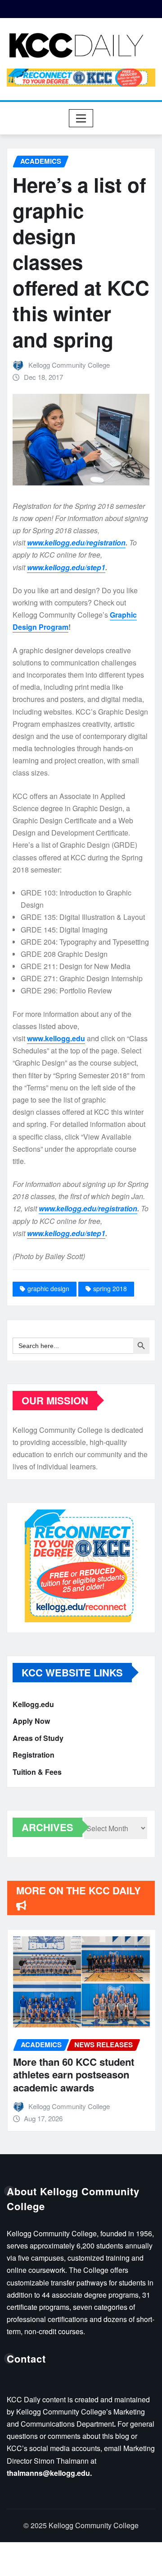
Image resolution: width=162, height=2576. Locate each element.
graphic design (48, 1288)
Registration (34, 1755)
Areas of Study (38, 1738)
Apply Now (31, 1721)
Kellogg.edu (33, 1704)
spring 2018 (110, 1288)
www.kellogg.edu (56, 1038)
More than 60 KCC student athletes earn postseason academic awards (73, 2075)
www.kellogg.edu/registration (76, 542)
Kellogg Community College (69, 365)
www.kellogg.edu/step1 (66, 567)
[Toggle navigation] (81, 118)
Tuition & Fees (37, 1772)
